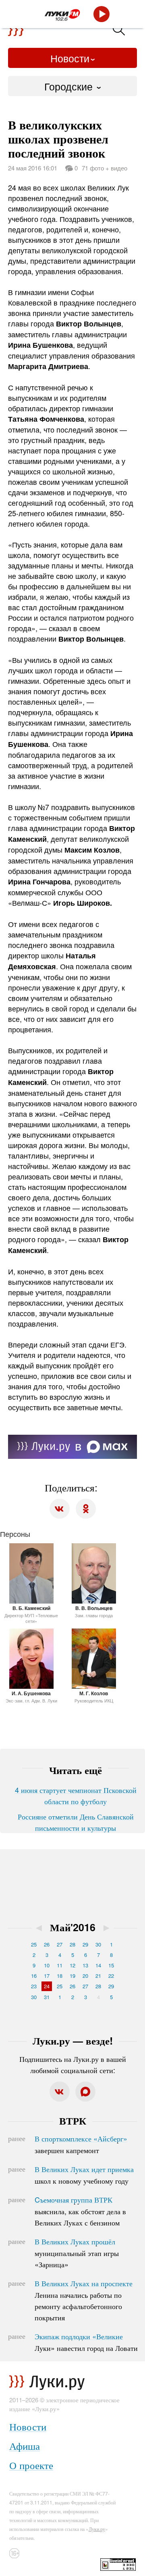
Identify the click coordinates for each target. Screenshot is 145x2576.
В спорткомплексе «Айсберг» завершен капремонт (81, 2144)
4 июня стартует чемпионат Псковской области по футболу (76, 1795)
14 (98, 1965)
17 (47, 1976)
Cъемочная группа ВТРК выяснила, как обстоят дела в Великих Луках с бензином (80, 2211)
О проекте (31, 2465)
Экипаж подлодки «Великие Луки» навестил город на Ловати (86, 2342)
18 (60, 1976)
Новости (70, 58)
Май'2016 (73, 1927)
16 (34, 1976)
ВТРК (73, 2121)
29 (85, 1944)
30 (98, 1944)
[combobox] (72, 86)
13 (85, 1965)
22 (111, 1976)
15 (111, 1965)
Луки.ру (97, 2529)
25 (34, 1944)
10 (47, 1965)
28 (72, 1944)
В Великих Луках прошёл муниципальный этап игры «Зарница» (77, 2253)
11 (60, 1965)
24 (47, 1986)
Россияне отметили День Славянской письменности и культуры (76, 1822)
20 (85, 1976)
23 (34, 1986)
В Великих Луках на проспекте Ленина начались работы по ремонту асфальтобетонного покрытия (84, 2300)
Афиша (25, 2446)
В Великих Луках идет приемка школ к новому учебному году (84, 2175)
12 (72, 1965)
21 (98, 1976)
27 (60, 1944)
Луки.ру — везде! (73, 2041)
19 (72, 1976)
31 (47, 1997)
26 (47, 1944)
